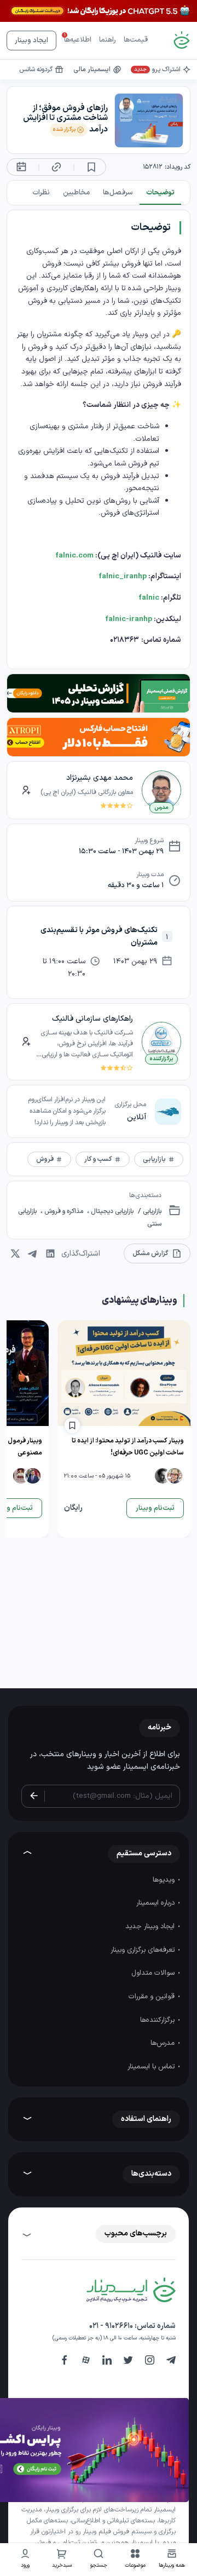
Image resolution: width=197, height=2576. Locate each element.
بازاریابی (151, 1211)
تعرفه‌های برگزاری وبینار (144, 1950)
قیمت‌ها (136, 40)
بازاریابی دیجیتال (111, 1211)
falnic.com (74, 556)
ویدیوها (165, 1880)
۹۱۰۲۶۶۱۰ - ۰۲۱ (111, 2326)
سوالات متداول (154, 1973)
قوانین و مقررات (153, 1997)
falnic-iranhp (129, 619)
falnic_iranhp (123, 576)
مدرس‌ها (164, 2043)
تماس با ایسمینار (152, 2067)
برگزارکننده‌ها (158, 2020)
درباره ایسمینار (157, 1903)
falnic (149, 598)
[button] (135, 2560)
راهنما (108, 40)
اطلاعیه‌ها (78, 40)
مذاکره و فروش (64, 1211)
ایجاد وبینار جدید (151, 1927)
